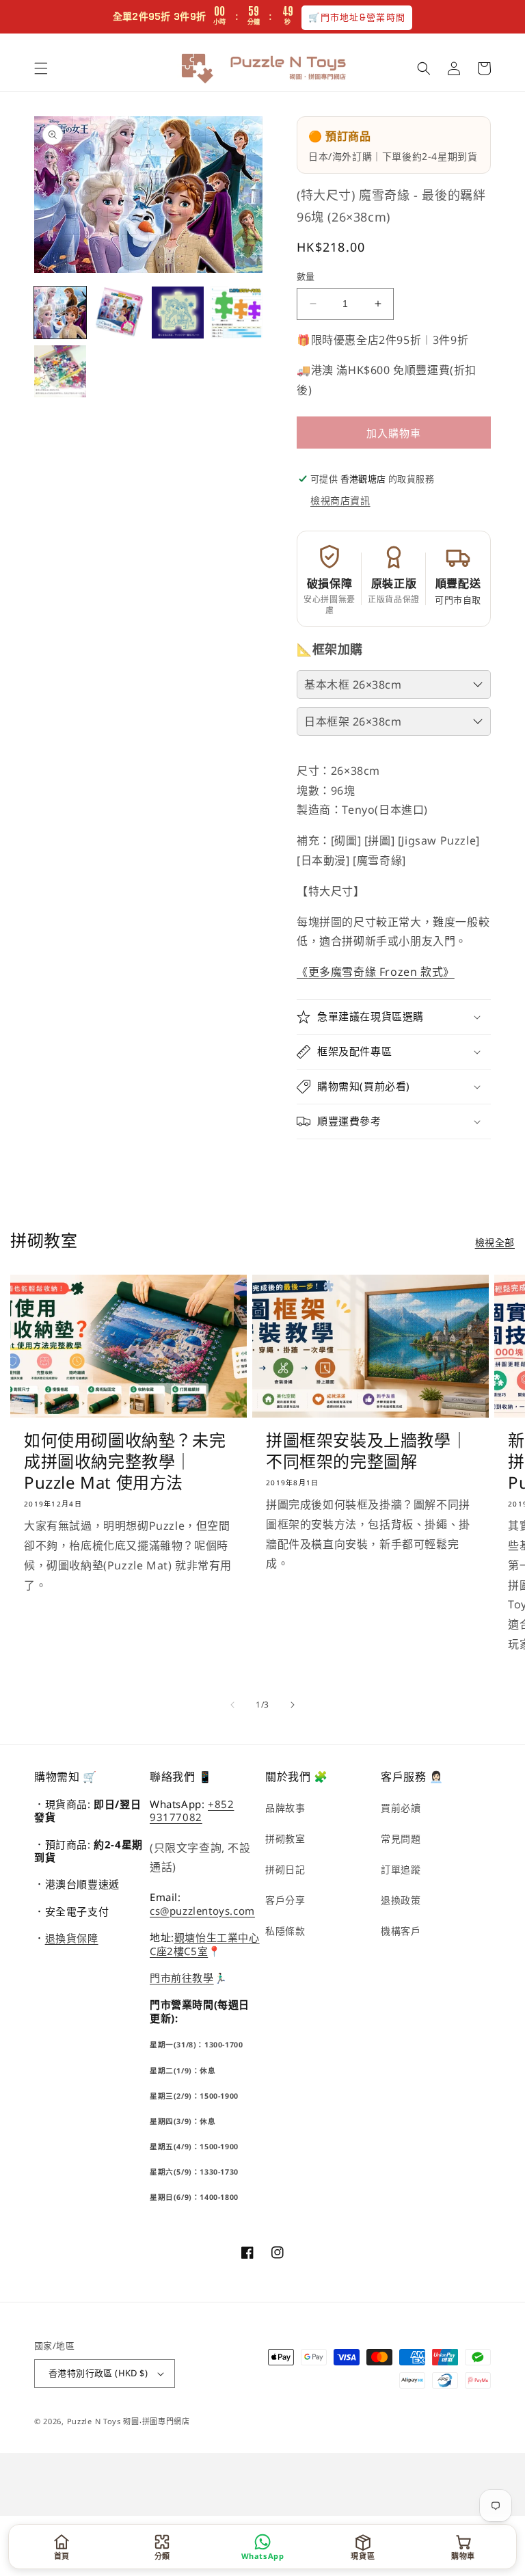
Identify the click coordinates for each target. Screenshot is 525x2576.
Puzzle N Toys (94, 2421)
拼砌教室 (285, 1838)
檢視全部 (495, 1242)
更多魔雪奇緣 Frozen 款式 (376, 972)
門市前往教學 (182, 1978)
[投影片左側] (232, 1705)
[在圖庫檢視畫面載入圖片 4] (237, 313)
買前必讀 (401, 1808)
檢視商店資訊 (340, 500)
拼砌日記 (285, 1869)
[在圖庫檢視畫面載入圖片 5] (60, 371)
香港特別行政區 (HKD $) (98, 2373)
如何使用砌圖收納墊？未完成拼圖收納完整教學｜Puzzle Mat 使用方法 (125, 1461)
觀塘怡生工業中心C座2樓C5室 (205, 1944)
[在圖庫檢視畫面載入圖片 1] (60, 313)
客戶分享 (285, 1900)
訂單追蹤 (401, 1869)
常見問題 (401, 1838)
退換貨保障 (72, 1938)
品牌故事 (285, 1808)
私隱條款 (285, 1931)
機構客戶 (401, 1931)
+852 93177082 (192, 1811)
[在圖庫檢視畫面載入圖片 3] (178, 313)
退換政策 (401, 1900)
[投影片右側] (293, 1705)
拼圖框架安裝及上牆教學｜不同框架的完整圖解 (367, 1450)
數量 (306, 276)
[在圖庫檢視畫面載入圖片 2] (119, 313)
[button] (41, 68)
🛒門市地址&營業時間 (357, 17)
